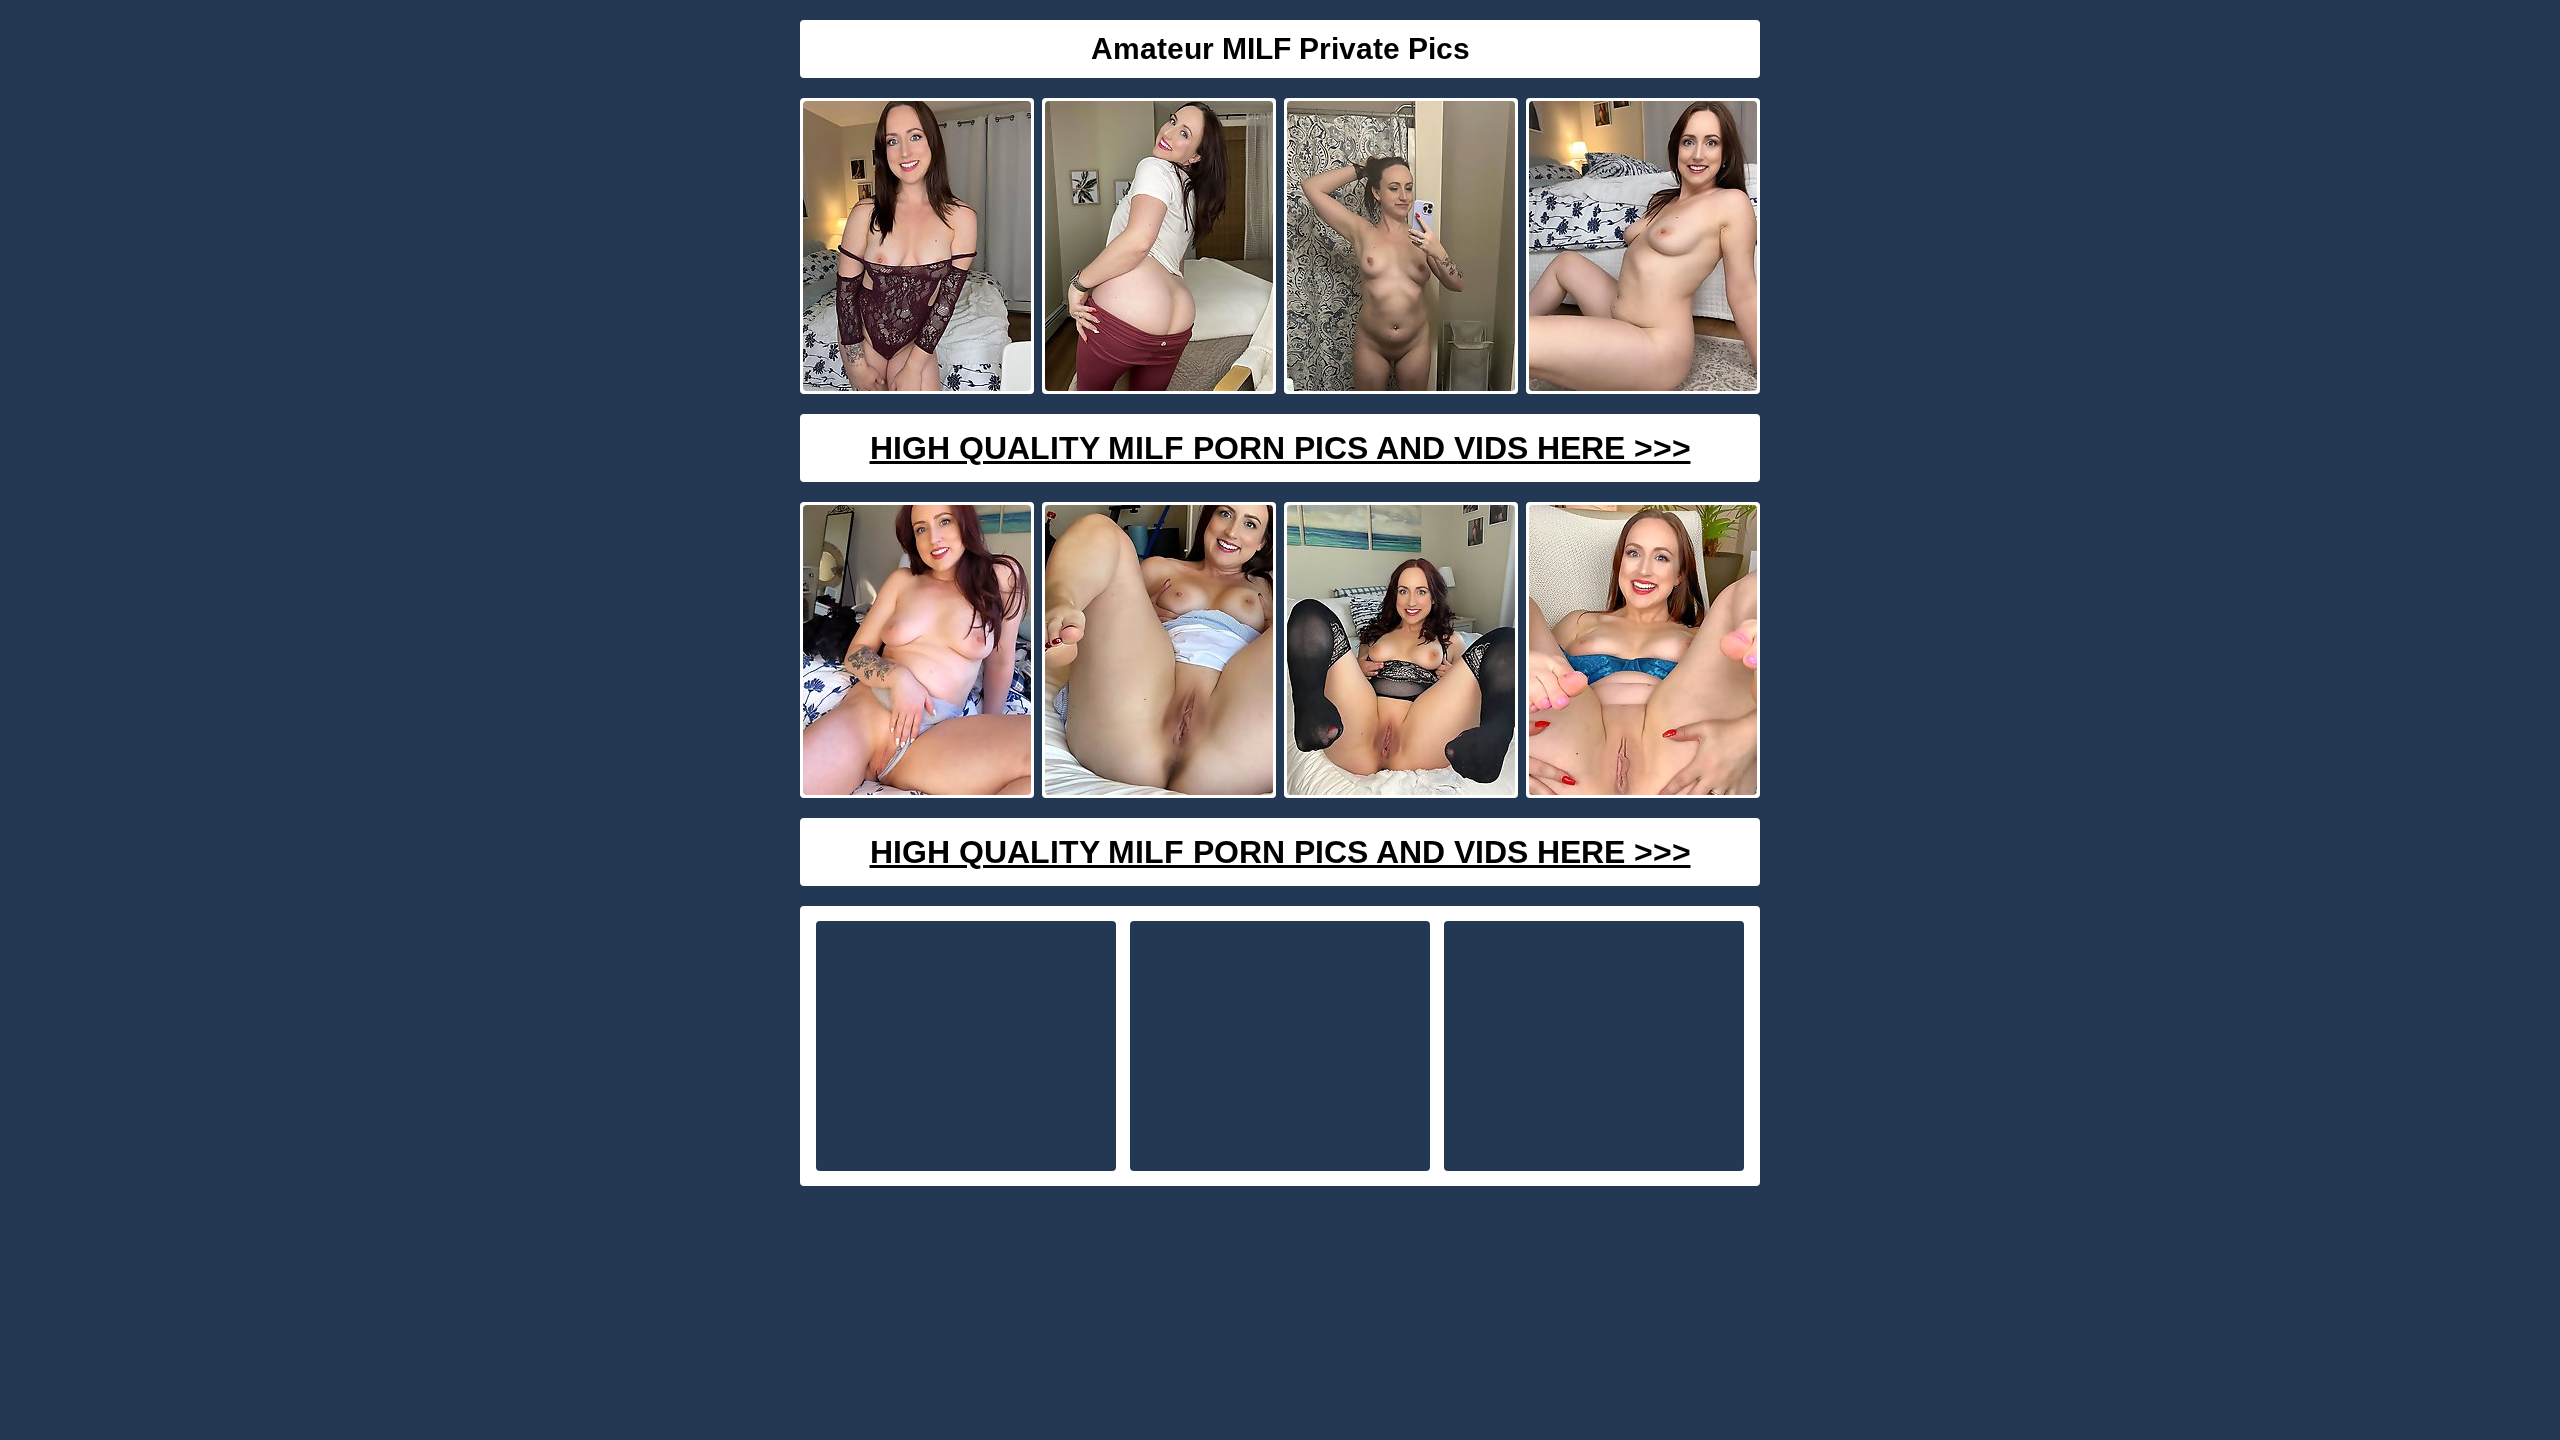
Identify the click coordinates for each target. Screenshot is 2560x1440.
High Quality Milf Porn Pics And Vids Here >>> (1280, 448)
